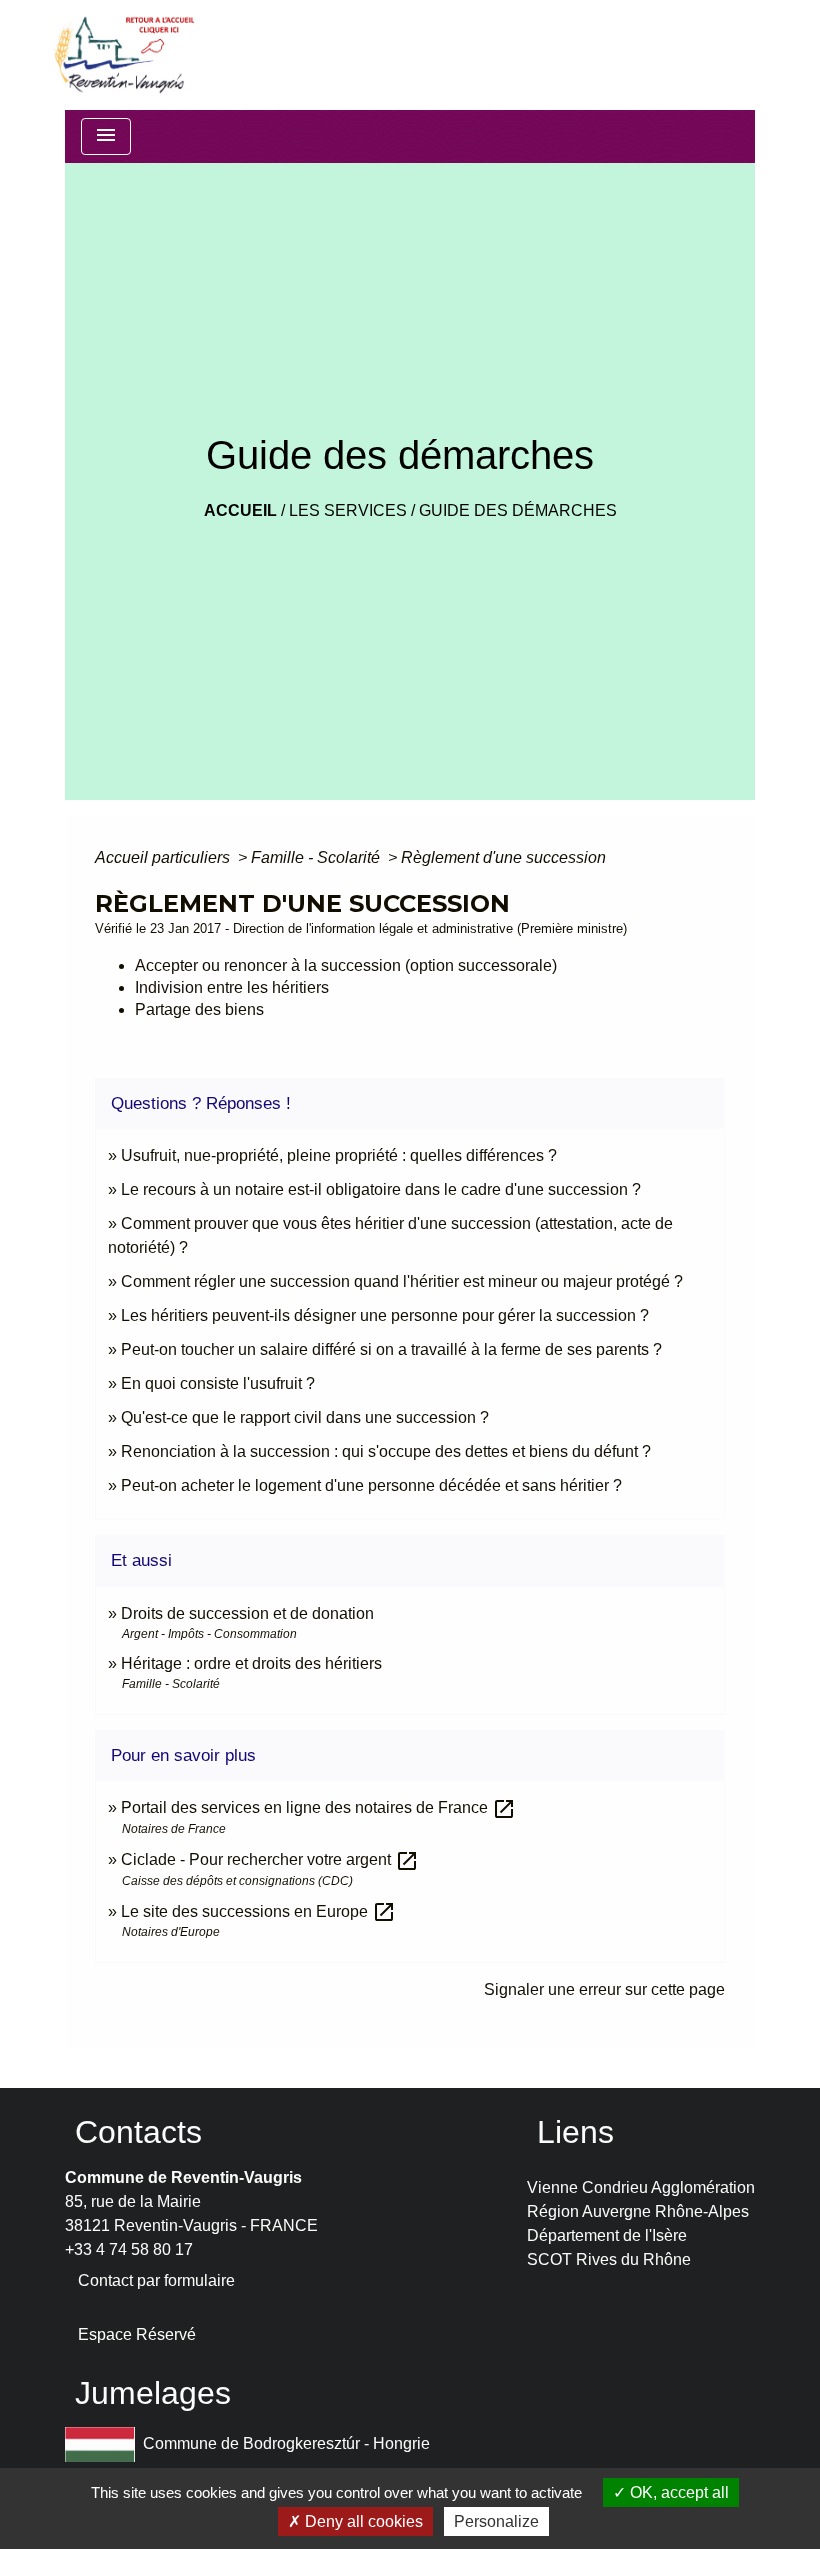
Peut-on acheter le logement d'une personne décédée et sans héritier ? (371, 1485)
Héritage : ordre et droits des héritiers (251, 1663)
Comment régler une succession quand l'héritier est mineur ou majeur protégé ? (402, 1281)
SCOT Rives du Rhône (609, 2259)
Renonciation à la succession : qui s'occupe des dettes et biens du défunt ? (386, 1451)
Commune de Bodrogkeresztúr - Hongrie (286, 2443)
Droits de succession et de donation (247, 1613)
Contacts (138, 2132)
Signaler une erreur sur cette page (604, 1989)
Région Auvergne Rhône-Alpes (638, 2211)
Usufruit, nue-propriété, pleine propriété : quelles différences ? (339, 1155)
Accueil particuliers (164, 857)
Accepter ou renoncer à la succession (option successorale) (346, 965)
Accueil (240, 510)
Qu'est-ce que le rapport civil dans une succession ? (305, 1417)
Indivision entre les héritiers (232, 987)
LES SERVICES (348, 510)
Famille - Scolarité (317, 857)
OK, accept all (677, 2492)
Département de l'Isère (607, 2235)
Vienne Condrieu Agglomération (641, 2187)
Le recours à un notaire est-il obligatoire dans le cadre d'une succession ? (381, 1189)
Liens (575, 2132)
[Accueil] (123, 55)
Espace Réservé (137, 2334)
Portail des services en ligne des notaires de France (318, 1807)
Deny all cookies (362, 2521)
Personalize (496, 2521)
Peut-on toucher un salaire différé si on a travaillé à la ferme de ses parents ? (391, 1349)
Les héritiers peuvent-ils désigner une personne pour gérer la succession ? (385, 1315)
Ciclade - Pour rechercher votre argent (270, 1859)
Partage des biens (199, 1009)
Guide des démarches (518, 510)
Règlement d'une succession (503, 857)
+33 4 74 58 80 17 (129, 2249)
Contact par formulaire (156, 2280)
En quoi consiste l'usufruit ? (218, 1383)
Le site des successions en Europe (258, 1911)
